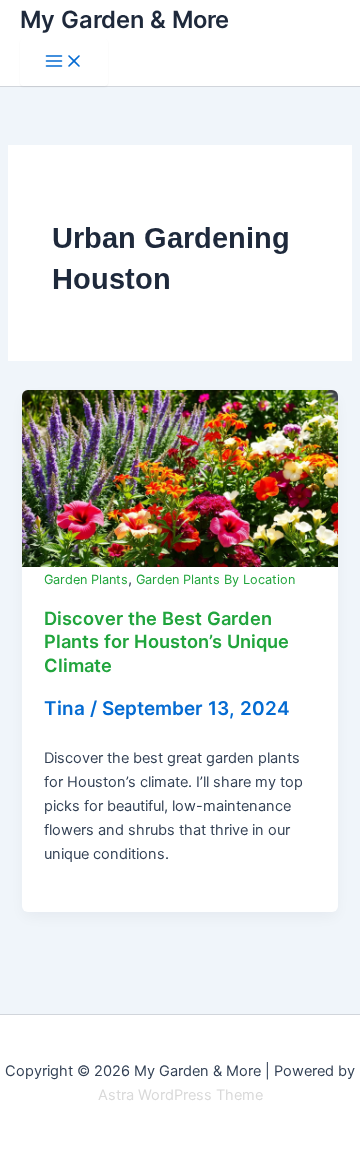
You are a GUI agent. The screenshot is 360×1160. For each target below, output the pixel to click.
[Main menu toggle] (64, 62)
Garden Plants (86, 579)
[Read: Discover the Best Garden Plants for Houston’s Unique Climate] (179, 478)
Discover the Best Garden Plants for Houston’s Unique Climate (166, 641)
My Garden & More (124, 19)
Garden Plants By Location (215, 579)
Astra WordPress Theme (180, 1095)
